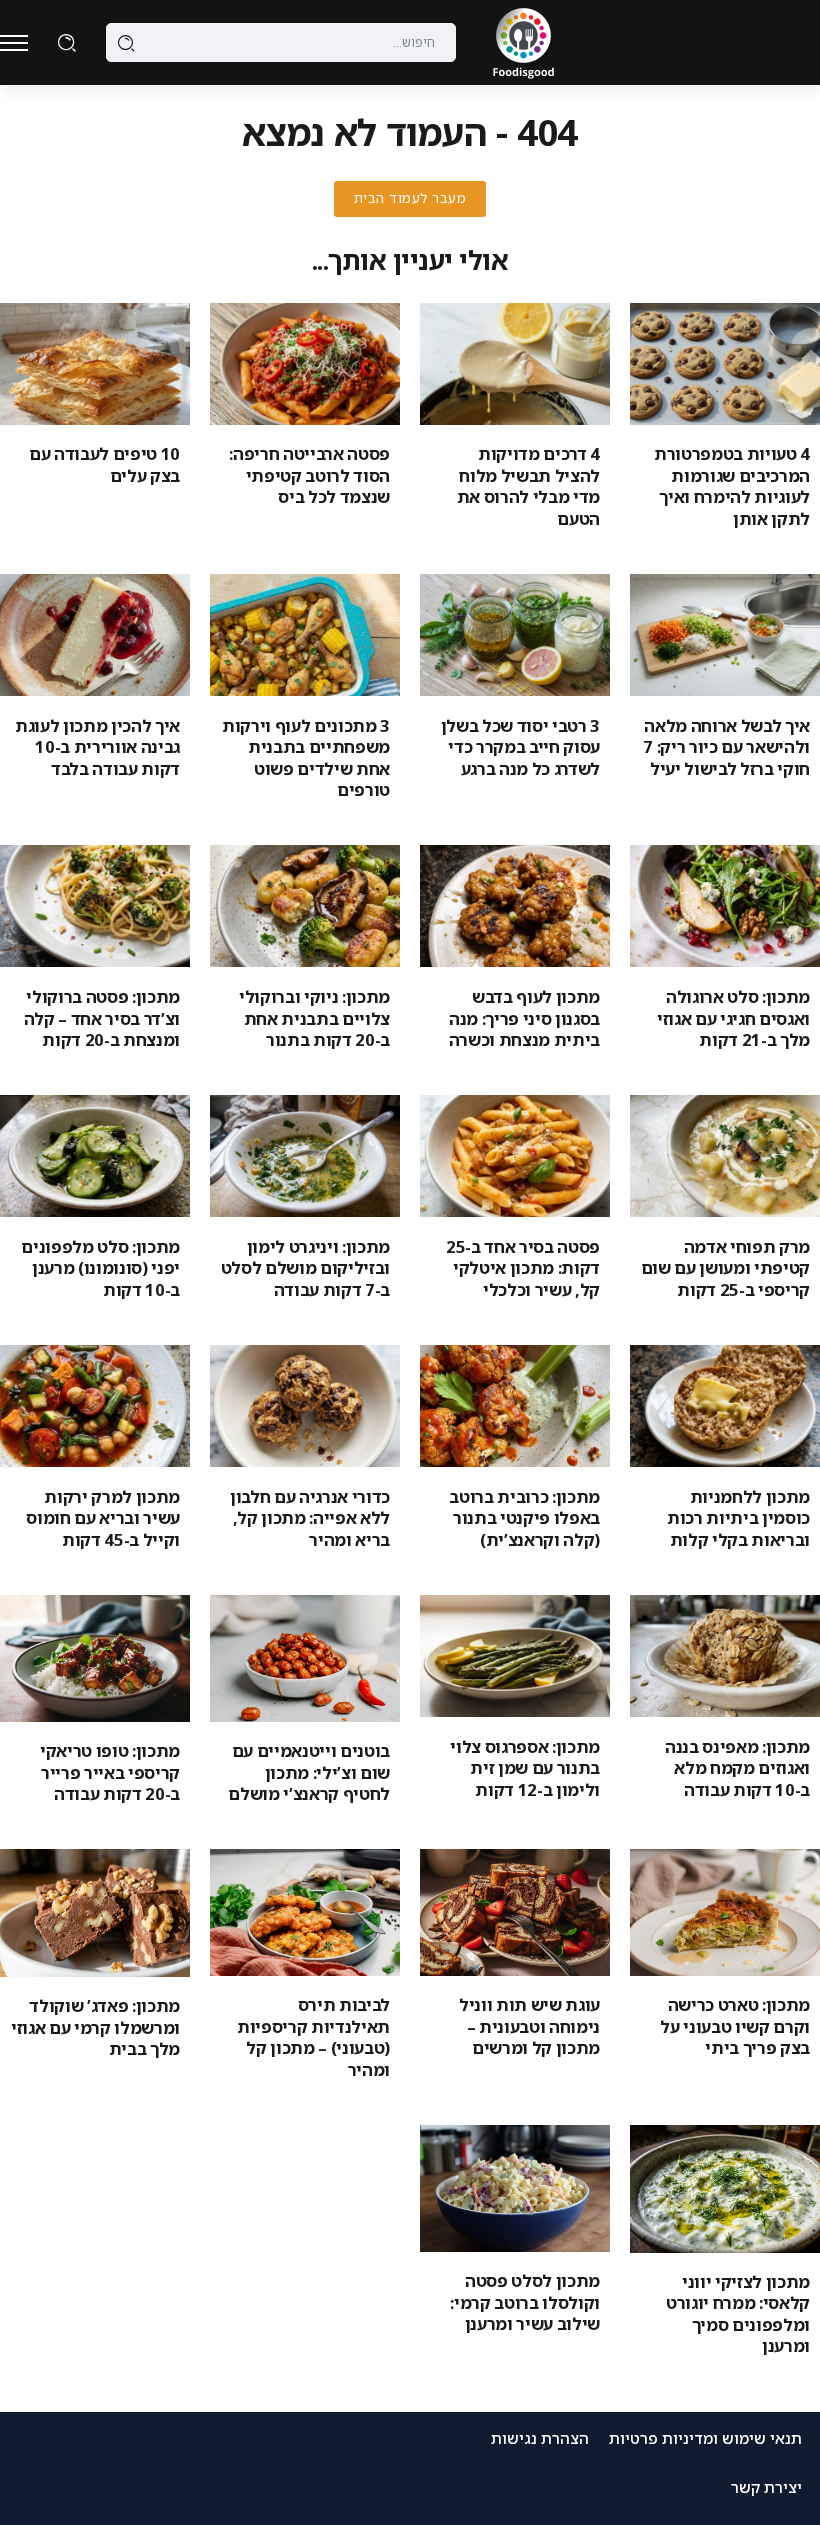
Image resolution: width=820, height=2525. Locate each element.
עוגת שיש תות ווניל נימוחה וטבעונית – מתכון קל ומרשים (529, 2026)
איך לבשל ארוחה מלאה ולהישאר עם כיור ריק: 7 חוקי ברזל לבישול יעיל (726, 747)
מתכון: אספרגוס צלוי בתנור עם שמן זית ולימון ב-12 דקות (525, 1768)
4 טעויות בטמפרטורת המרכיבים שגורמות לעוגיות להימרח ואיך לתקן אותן (732, 485)
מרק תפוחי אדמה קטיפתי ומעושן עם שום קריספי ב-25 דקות (725, 1268)
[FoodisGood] (523, 41)
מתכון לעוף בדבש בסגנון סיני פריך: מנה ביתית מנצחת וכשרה (524, 1018)
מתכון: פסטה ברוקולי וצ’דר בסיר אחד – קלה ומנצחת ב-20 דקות (102, 1018)
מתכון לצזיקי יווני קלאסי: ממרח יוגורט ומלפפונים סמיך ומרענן (738, 2313)
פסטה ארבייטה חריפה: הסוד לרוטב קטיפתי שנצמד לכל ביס (309, 475)
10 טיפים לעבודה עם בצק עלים (104, 464)
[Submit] (126, 43)
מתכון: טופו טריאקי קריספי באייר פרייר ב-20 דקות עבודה (110, 1772)
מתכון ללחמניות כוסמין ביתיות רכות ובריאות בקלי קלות (738, 1518)
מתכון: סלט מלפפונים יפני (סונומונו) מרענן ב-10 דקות (100, 1268)
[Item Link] (725, 364)
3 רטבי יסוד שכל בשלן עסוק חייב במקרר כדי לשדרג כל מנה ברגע (520, 747)
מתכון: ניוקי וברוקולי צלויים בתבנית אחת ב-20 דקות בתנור (314, 1018)
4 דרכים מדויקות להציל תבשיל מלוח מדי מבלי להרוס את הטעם (528, 485)
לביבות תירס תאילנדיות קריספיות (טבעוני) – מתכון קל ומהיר (313, 2036)
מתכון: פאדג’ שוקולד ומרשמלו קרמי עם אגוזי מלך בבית (95, 2027)
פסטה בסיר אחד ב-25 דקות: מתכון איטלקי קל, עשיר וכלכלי (523, 1268)
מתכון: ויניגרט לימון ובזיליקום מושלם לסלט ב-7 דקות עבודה (305, 1268)
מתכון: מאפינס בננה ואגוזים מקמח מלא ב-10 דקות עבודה (737, 1768)
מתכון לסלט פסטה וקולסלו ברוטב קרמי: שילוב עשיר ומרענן (525, 2302)
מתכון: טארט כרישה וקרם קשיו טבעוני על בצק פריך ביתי (735, 2026)
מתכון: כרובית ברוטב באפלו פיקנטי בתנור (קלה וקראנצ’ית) (524, 1518)
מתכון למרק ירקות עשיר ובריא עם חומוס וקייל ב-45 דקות (103, 1518)
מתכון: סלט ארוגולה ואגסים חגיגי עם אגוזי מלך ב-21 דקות (733, 1018)
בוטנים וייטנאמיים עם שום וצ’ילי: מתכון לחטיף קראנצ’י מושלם (309, 1772)
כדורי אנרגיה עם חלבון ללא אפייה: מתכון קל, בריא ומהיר (310, 1518)
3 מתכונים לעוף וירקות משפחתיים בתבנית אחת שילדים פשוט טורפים (306, 757)
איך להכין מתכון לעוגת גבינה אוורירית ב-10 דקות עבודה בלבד (97, 747)
